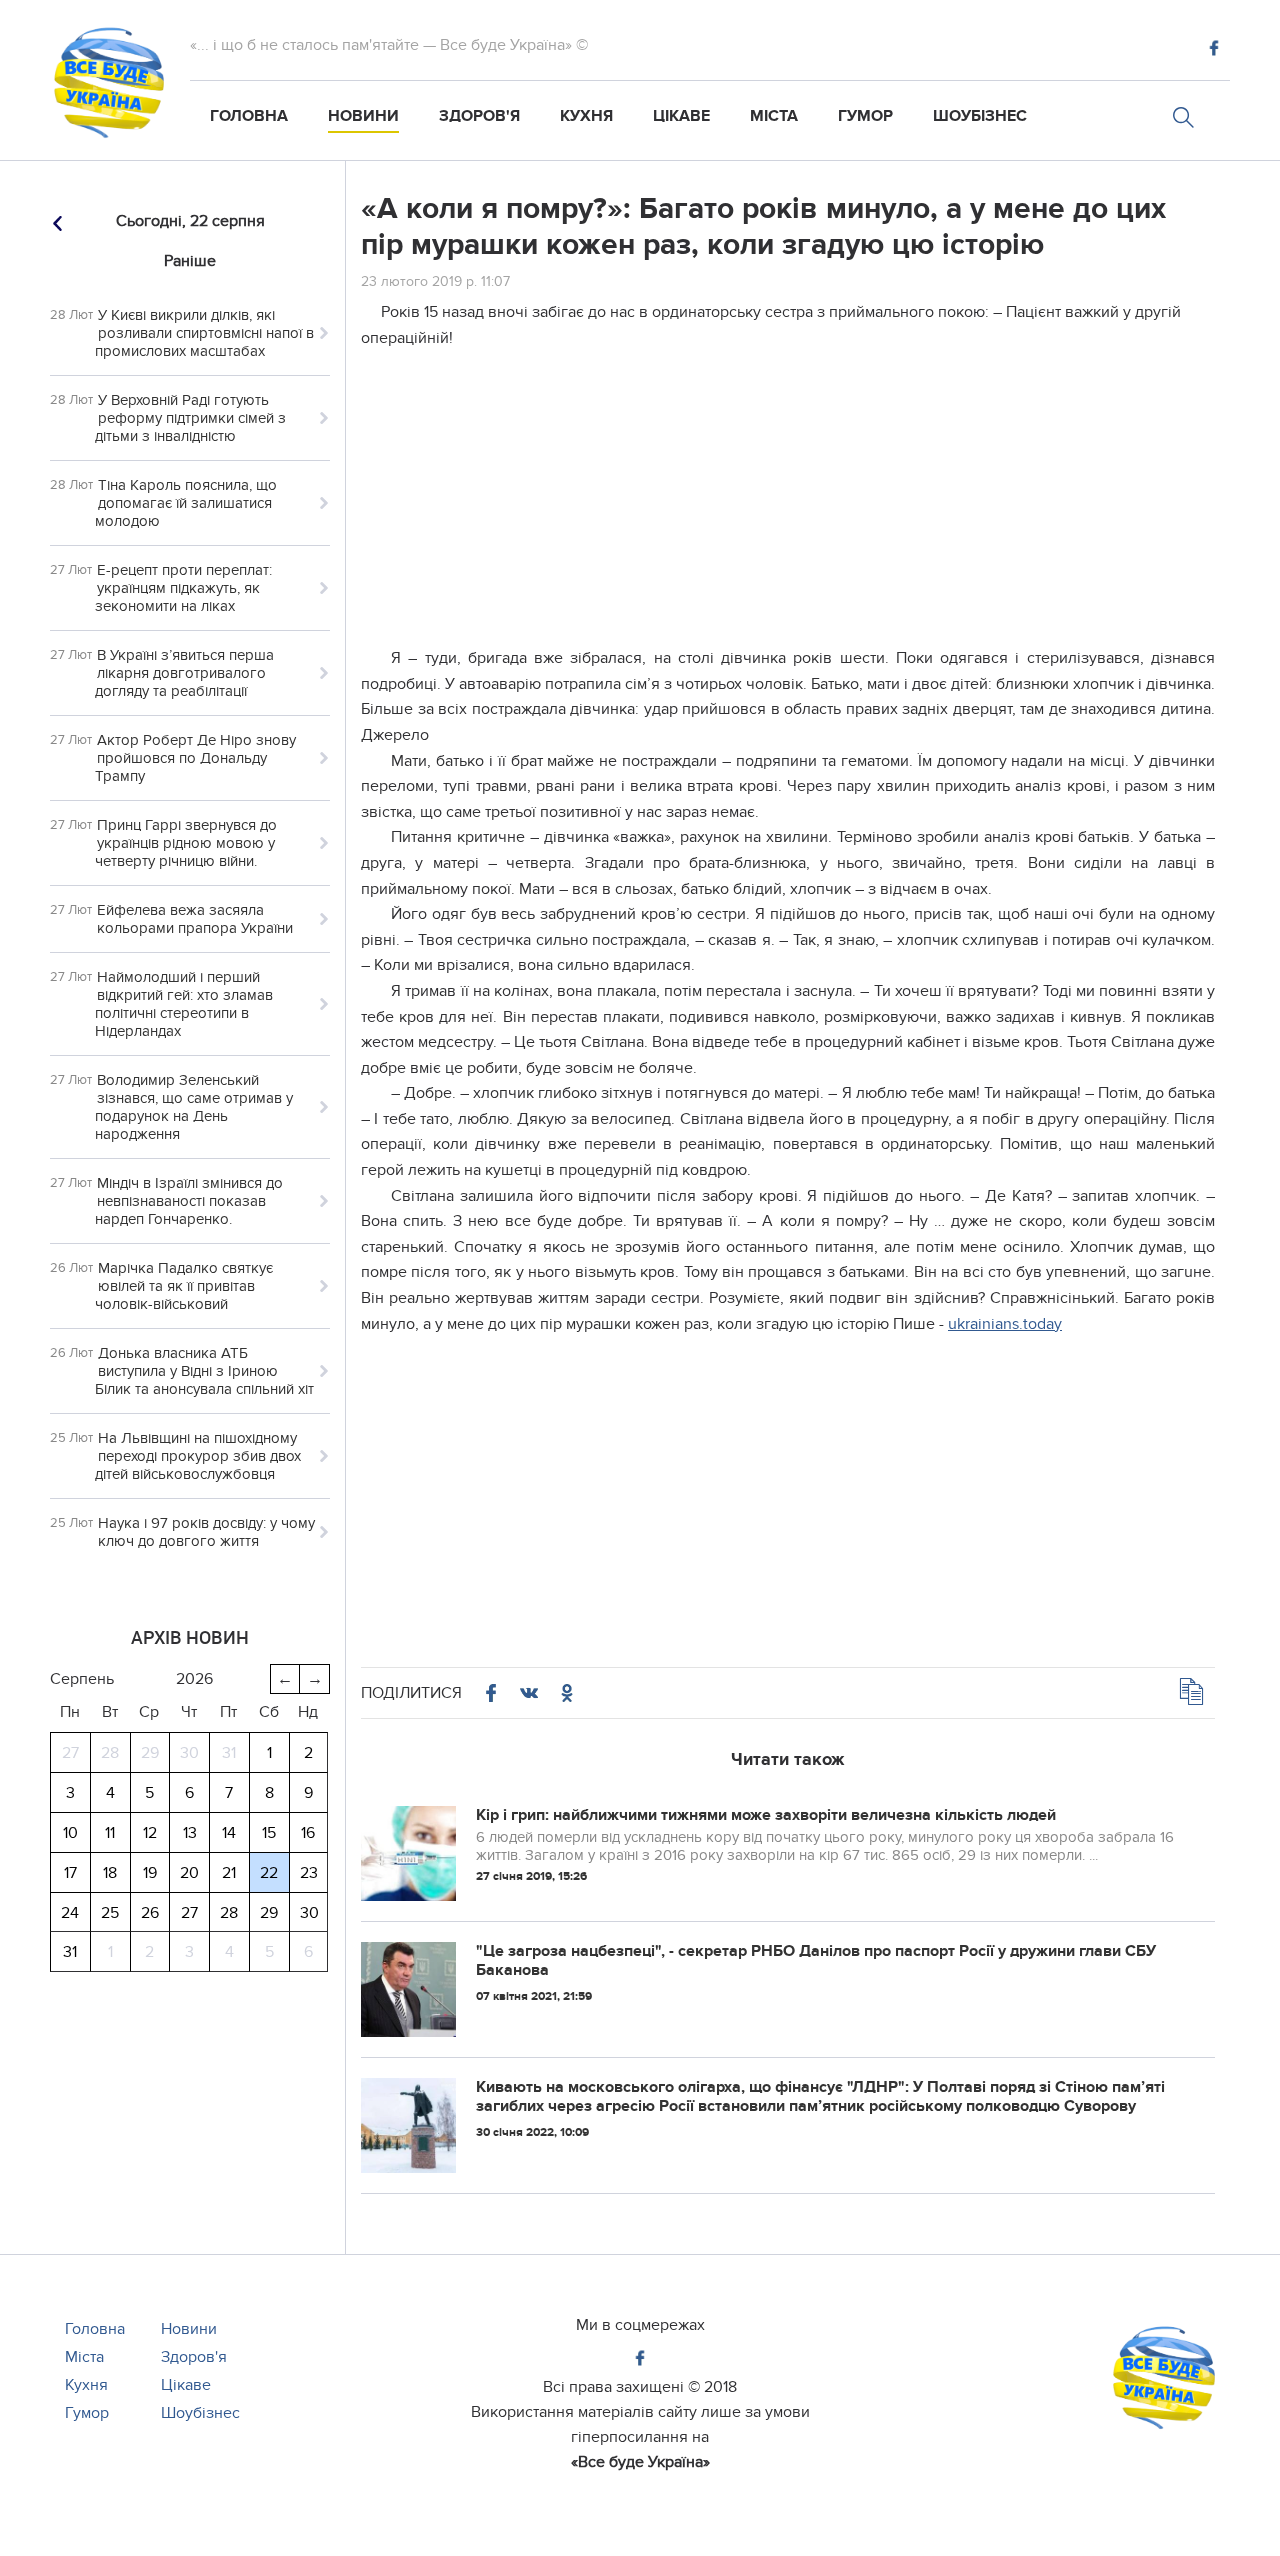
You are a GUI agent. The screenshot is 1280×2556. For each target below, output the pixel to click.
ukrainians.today (1005, 1324)
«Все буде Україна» (640, 2462)
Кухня (586, 116)
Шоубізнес (980, 116)
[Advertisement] (788, 506)
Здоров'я (479, 116)
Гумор (865, 116)
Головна (249, 116)
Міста (774, 116)
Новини (363, 116)
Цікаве (681, 116)
